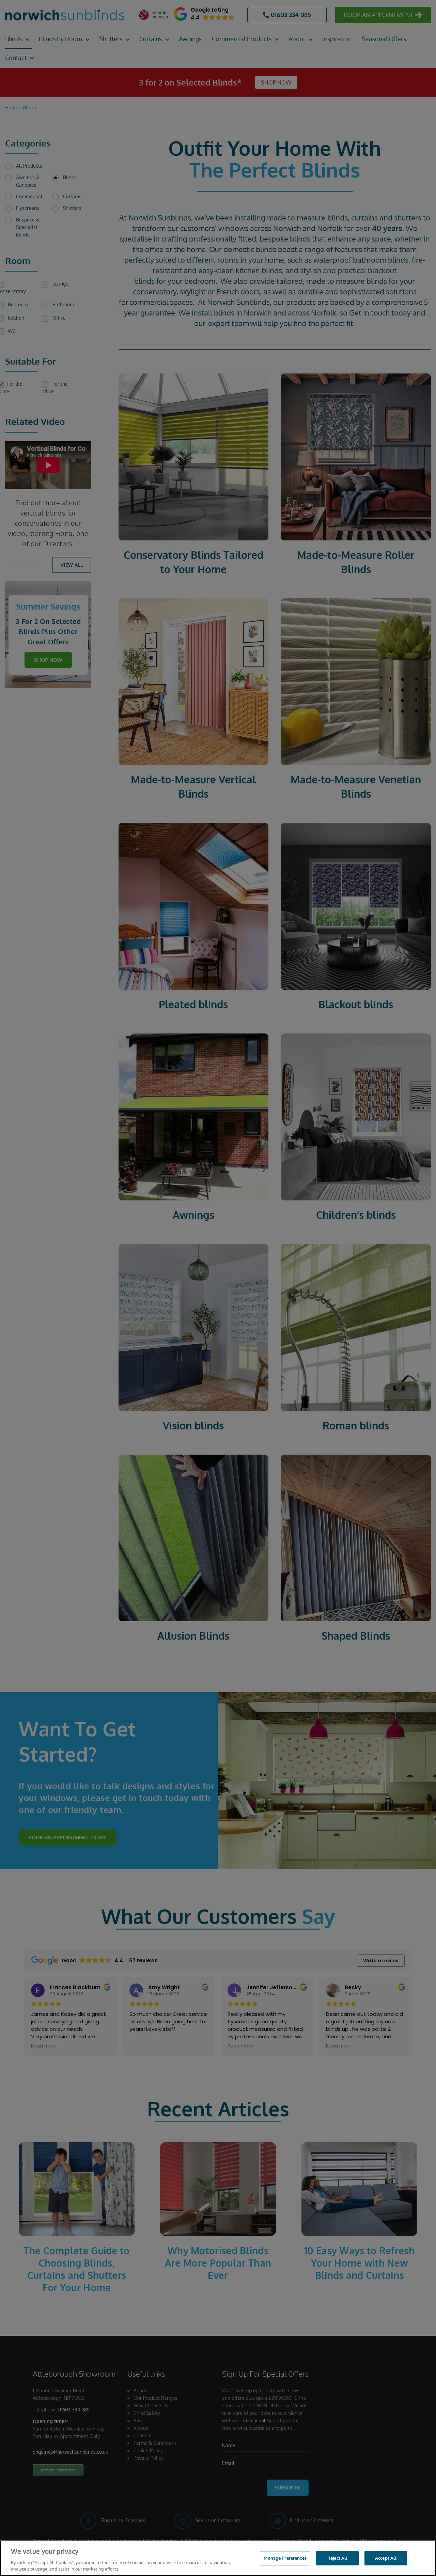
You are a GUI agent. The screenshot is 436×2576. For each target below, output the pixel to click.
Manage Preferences (285, 2558)
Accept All (386, 2558)
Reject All (337, 2558)
